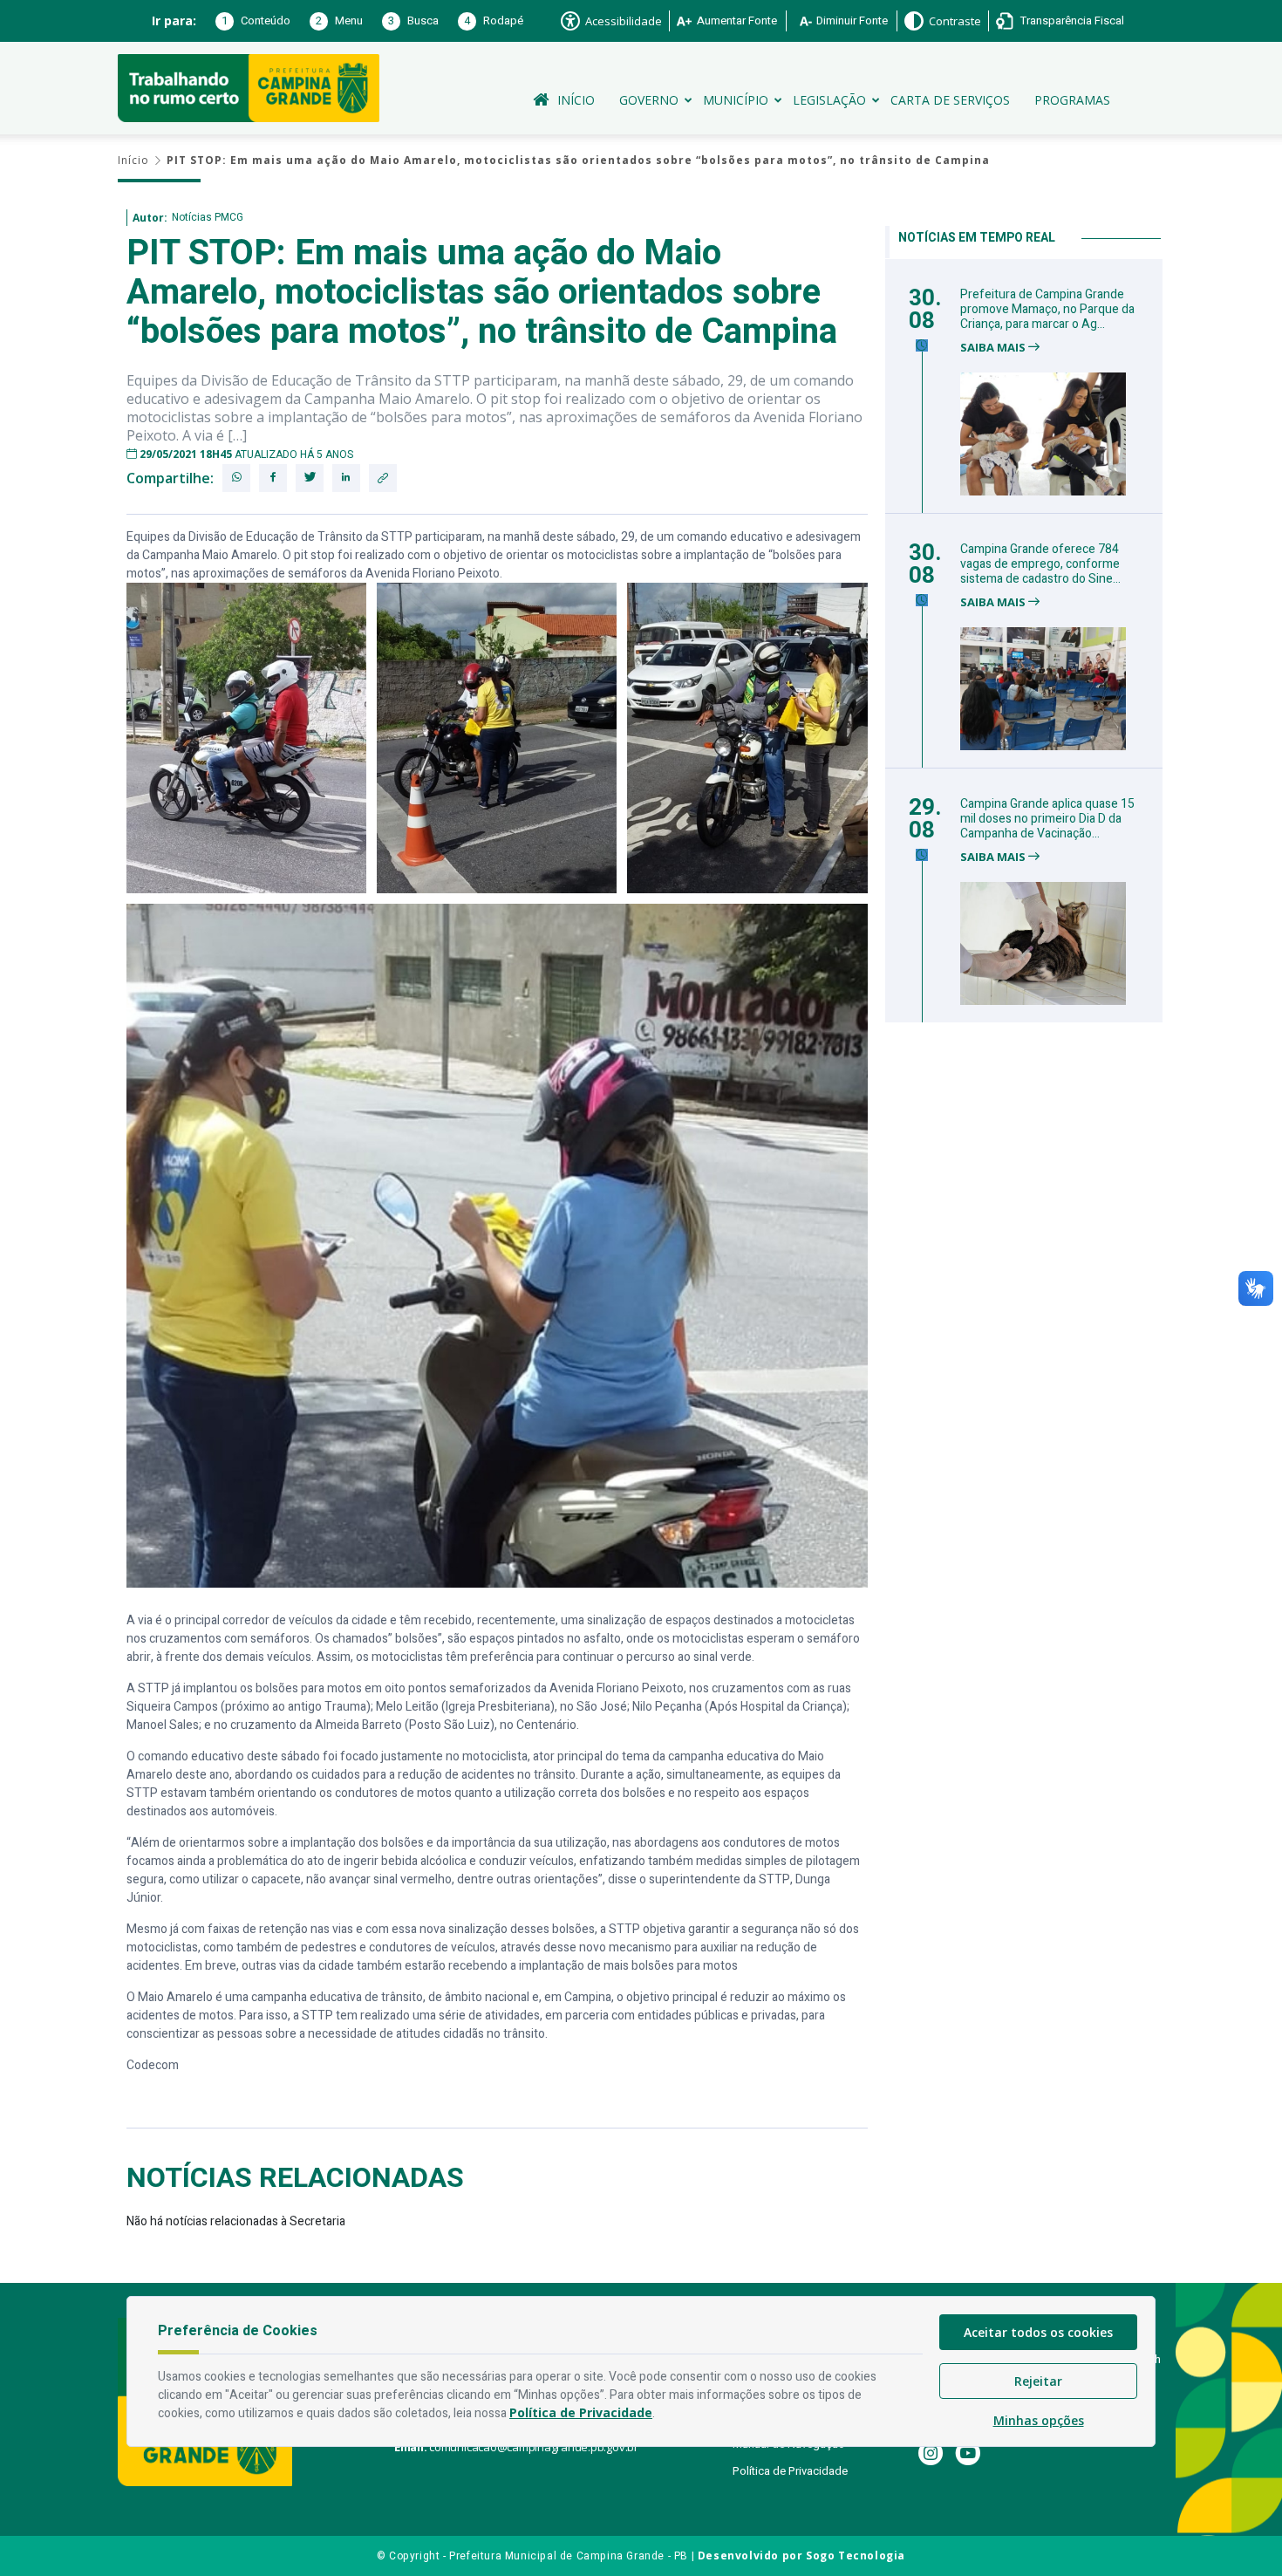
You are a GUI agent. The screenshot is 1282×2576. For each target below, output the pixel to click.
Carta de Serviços (950, 100)
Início (576, 100)
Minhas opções (1039, 2420)
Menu (339, 20)
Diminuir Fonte (852, 20)
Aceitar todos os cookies (1038, 2332)
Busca (413, 20)
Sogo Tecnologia (856, 2556)
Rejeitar (1038, 2381)
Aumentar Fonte (737, 20)
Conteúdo (256, 20)
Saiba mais (994, 348)
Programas (1072, 100)
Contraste (955, 21)
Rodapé (494, 20)
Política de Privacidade (790, 2471)
